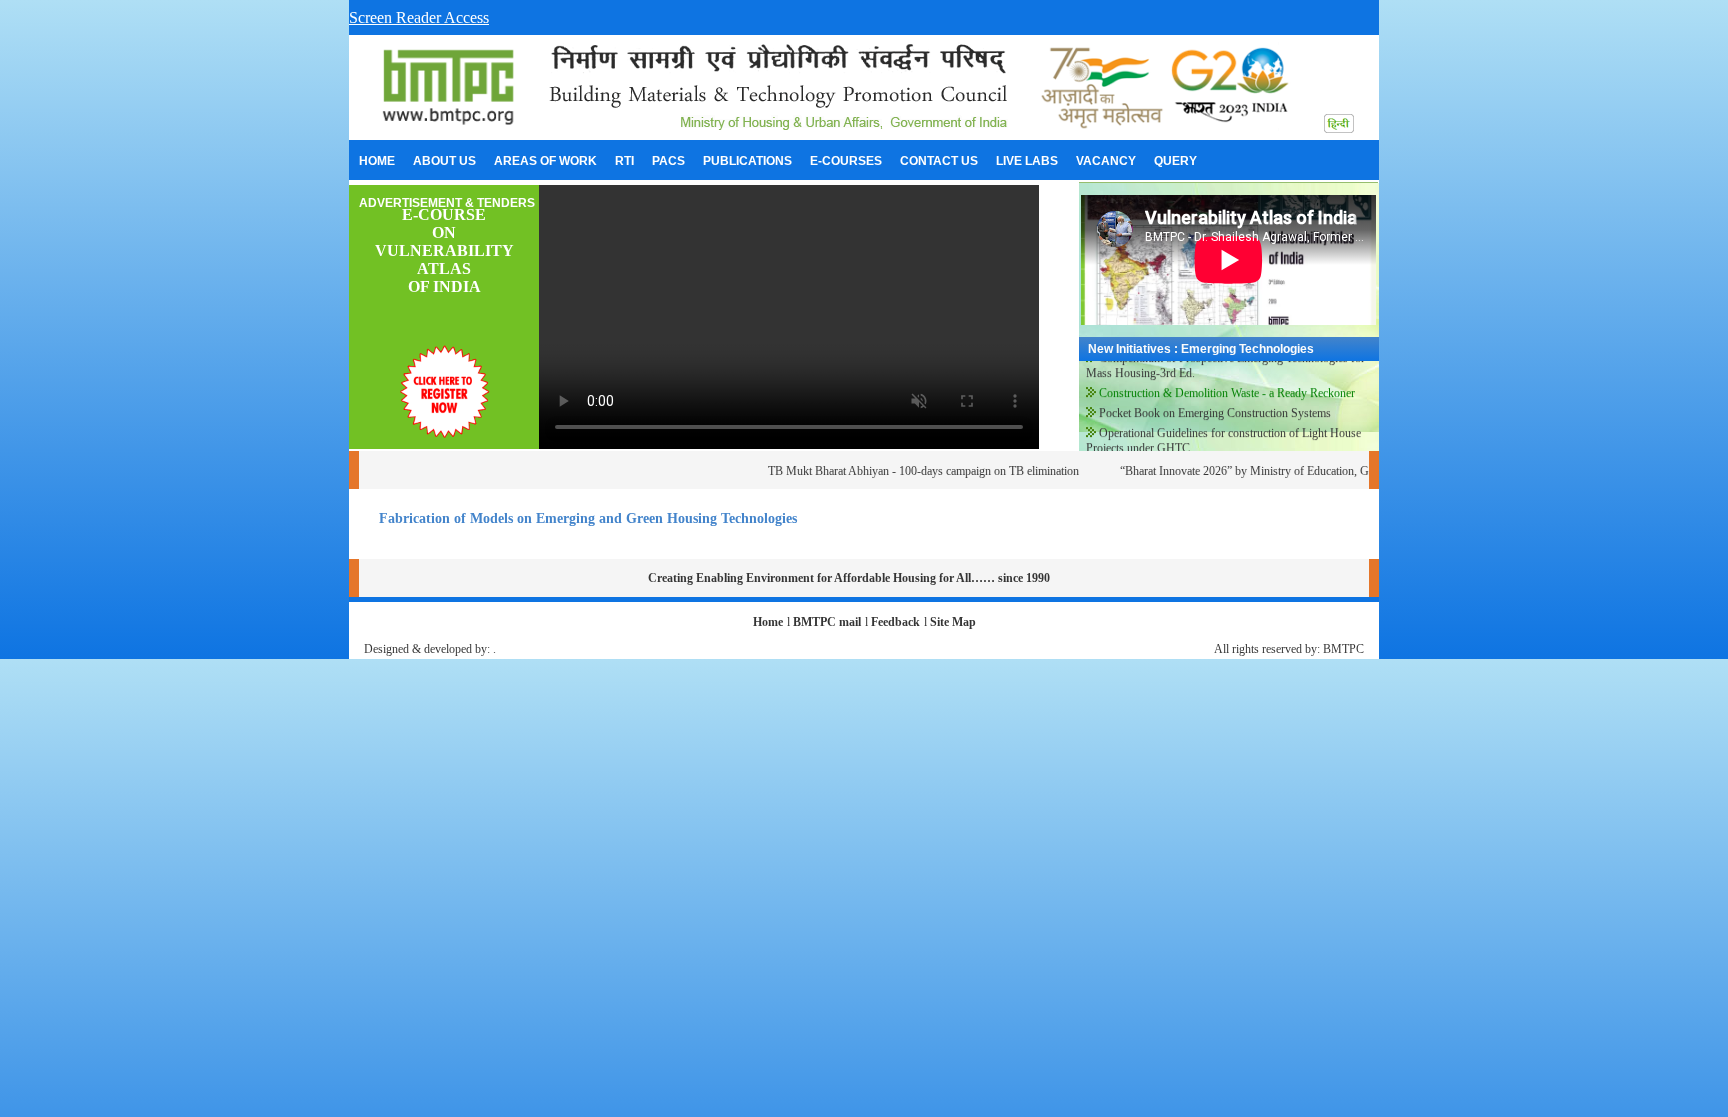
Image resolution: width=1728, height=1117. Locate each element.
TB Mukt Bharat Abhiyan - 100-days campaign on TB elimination (904, 471)
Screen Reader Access (419, 17)
